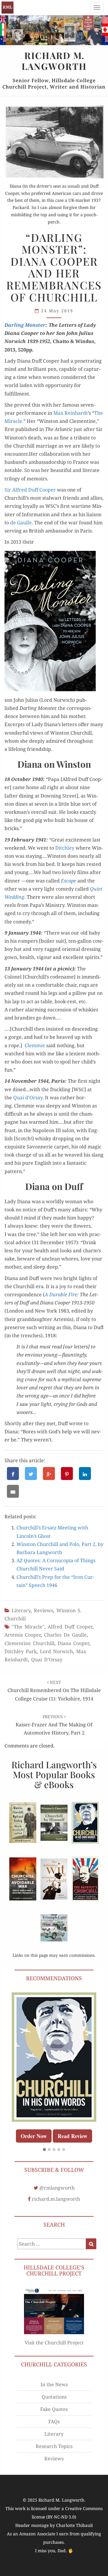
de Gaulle (21, 523)
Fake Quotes (54, 2409)
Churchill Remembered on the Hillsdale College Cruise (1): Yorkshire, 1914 (54, 1691)
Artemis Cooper (23, 1635)
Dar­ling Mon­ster (25, 325)
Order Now (34, 2136)
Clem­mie (35, 1045)
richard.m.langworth (56, 2199)
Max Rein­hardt (71, 413)
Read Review (72, 2136)
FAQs (54, 2421)
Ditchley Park (21, 1651)
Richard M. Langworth (7, 8)
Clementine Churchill (29, 1643)
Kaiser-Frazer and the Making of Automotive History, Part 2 (54, 1725)
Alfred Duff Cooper (70, 1627)
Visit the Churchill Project (54, 2343)
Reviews (43, 1610)
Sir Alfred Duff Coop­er (30, 490)
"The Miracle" (28, 1627)
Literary (21, 1610)
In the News (54, 2384)
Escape (69, 881)
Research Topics (54, 2446)
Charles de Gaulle (65, 1635)
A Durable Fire (61, 1294)
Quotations (54, 2397)
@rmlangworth (57, 2188)
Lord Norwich (56, 1651)
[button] (44, 2150)
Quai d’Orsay (28, 1098)
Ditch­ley (65, 848)
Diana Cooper (73, 1643)
